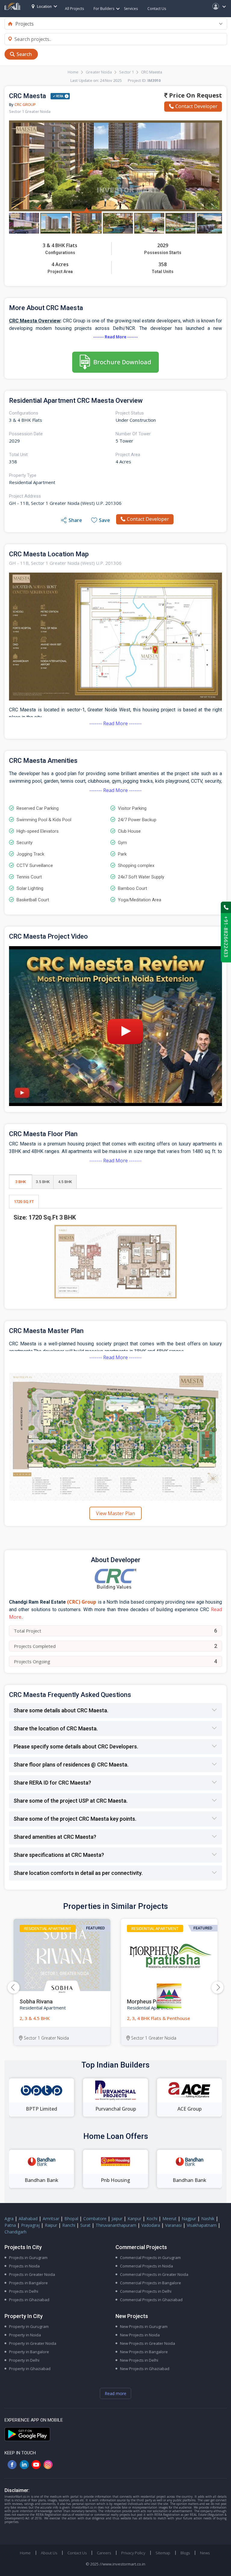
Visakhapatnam (202, 2225)
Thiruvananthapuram (116, 2225)
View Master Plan (115, 1513)
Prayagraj (30, 2225)
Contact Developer (196, 106)
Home (73, 72)
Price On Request (195, 95)
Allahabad (28, 2219)
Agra (9, 2219)
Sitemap (163, 2553)
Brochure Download (122, 362)
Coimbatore (95, 2219)
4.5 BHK (65, 1182)
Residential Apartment (48, 1928)
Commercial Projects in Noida (146, 2266)
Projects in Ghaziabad (29, 2300)
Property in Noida (25, 2335)
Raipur (51, 2225)
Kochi (152, 2219)
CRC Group (25, 104)
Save (105, 520)
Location (44, 6)
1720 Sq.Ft (24, 1202)
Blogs (185, 2553)
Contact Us (157, 9)
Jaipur (117, 2219)
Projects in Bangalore (28, 2283)
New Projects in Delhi (139, 2360)
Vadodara (151, 2225)
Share (75, 520)
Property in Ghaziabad (30, 2369)
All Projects (74, 9)
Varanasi (173, 2225)
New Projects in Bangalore (144, 2352)
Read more (115, 2393)
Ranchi (69, 2225)
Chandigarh (15, 2232)
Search (24, 54)
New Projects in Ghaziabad (145, 2369)
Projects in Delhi (24, 2291)
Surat (85, 2225)
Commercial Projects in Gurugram (150, 2257)
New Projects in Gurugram (144, 2326)
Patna (10, 2225)
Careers (104, 2553)
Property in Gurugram (29, 2326)
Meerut (169, 2219)
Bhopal (71, 2219)
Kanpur (134, 2219)
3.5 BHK (43, 1182)
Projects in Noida (24, 2266)
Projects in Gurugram (28, 2257)
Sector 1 (126, 72)
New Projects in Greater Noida (148, 2343)
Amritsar (51, 2219)
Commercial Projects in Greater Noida (154, 2274)
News (205, 2553)
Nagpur (189, 2219)
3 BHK (21, 1182)
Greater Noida (99, 72)
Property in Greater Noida (33, 2343)
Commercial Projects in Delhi (146, 2291)
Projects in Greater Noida (32, 2274)
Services (131, 9)
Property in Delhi (24, 2360)
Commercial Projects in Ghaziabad (151, 2300)
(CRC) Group (82, 1602)
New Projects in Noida (140, 2335)
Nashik (208, 2219)
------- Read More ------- (115, 337)
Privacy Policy (133, 2553)
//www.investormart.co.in (122, 2564)
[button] (217, 1987)
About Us (49, 2553)
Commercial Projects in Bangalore (151, 2283)
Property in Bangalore (29, 2352)
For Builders (104, 9)
